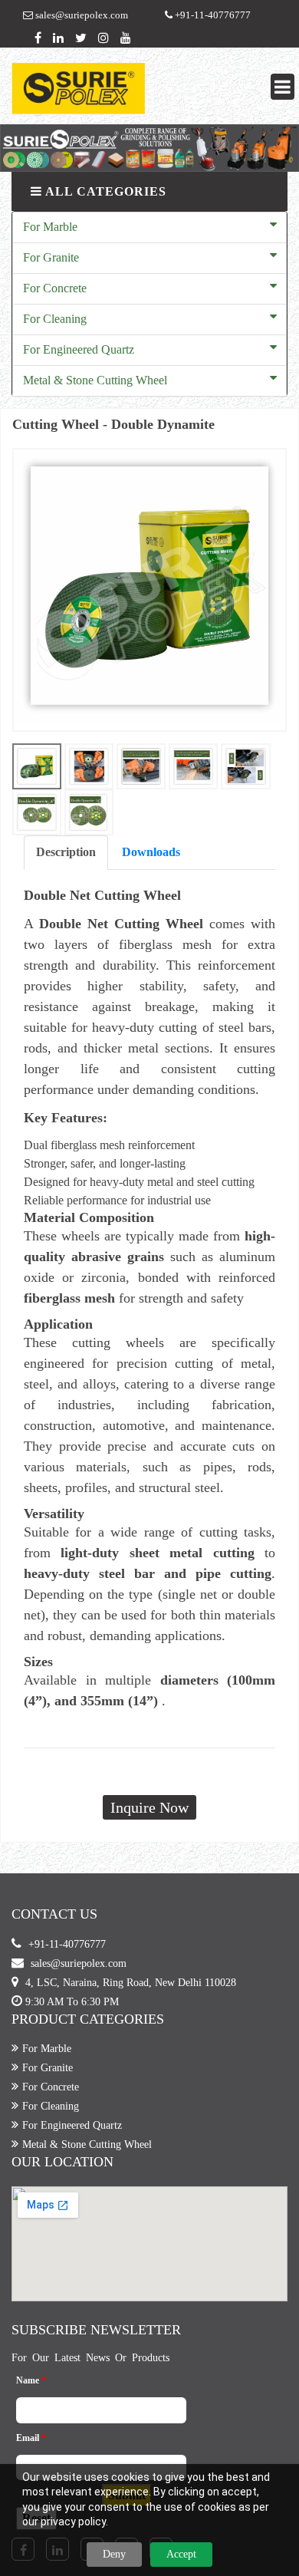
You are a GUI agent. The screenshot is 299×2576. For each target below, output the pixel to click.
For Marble (50, 227)
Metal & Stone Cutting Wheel (95, 380)
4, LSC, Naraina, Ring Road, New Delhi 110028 (131, 1983)
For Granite (51, 257)
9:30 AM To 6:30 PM (72, 2002)
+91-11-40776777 (212, 15)
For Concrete (55, 288)
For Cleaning (55, 319)
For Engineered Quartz (79, 349)
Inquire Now (149, 1807)
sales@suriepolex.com (80, 15)
